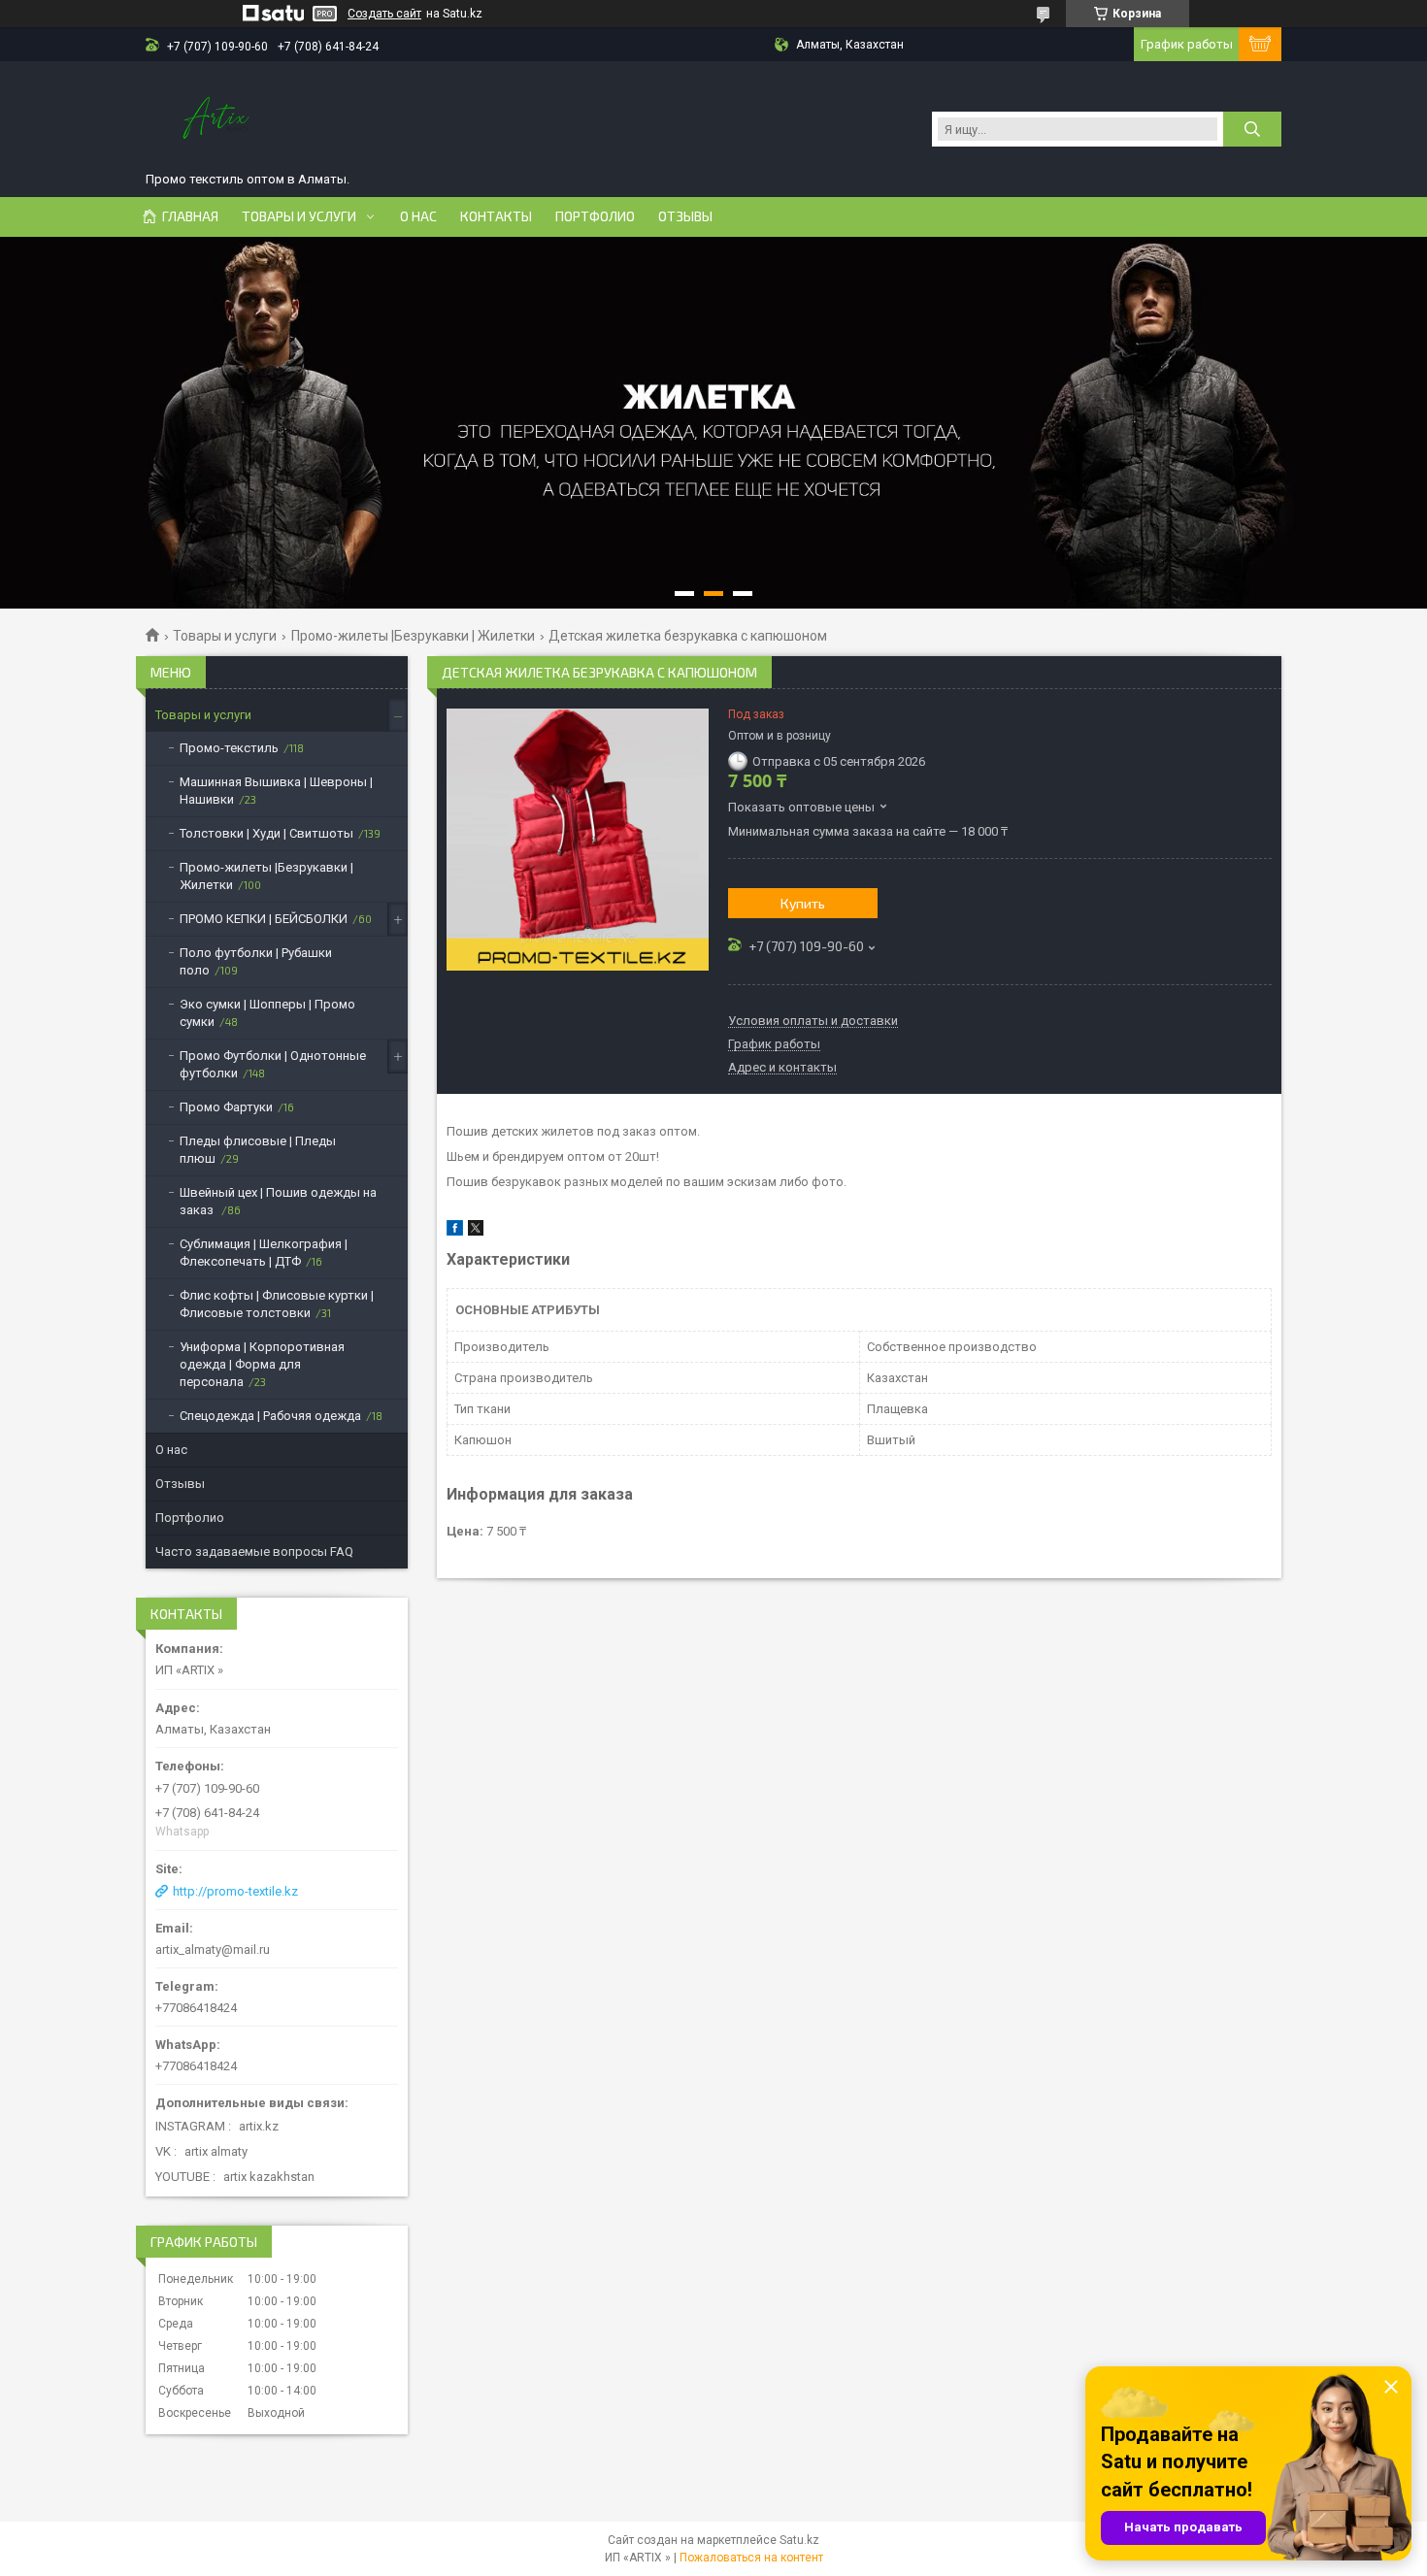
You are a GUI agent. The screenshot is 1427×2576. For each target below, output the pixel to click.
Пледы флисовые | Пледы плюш (258, 1150)
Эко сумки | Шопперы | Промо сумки (267, 1013)
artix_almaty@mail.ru (213, 1949)
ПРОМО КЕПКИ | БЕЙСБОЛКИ (264, 919)
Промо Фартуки (226, 1107)
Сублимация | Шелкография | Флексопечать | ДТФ (264, 1253)
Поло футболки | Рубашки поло (256, 961)
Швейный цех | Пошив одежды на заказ (278, 1201)
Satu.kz (799, 2540)
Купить (803, 903)
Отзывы (685, 216)
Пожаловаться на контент (751, 2558)
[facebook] (455, 1231)
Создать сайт (384, 14)
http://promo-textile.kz (235, 1891)
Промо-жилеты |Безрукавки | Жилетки (413, 636)
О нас (418, 216)
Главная (190, 216)
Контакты (496, 216)
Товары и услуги (299, 216)
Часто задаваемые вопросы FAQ (254, 1552)
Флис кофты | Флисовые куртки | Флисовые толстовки (277, 1304)
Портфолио (595, 216)
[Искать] (1252, 129)
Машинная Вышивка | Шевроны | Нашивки (276, 791)
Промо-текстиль (229, 748)
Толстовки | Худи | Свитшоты (266, 833)
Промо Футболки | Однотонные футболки (273, 1064)
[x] (476, 1231)
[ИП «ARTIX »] (218, 119)
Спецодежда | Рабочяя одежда (270, 1416)
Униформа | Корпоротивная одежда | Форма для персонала (262, 1364)
